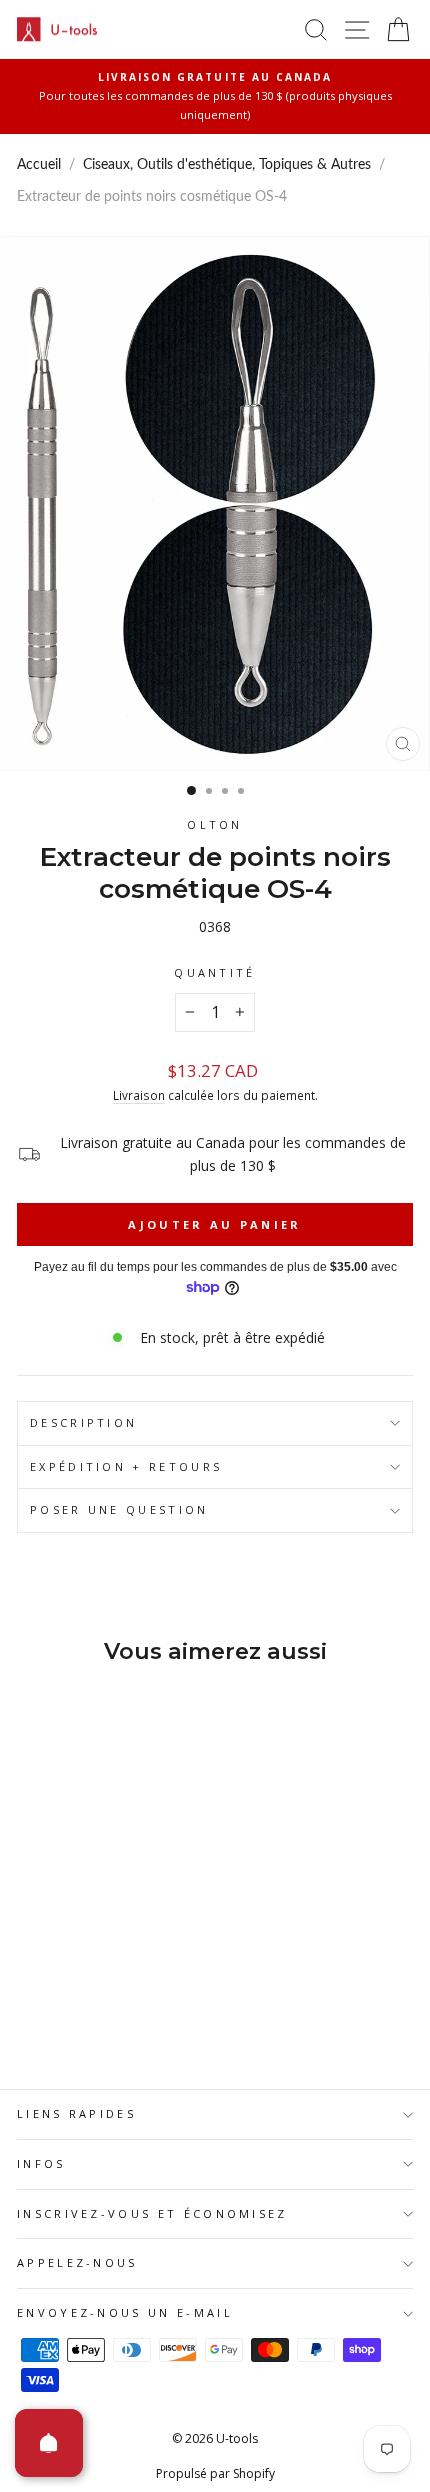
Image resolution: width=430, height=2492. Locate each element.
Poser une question (119, 1509)
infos (41, 2163)
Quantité (215, 972)
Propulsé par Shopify (215, 2473)
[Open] (49, 2443)
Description (83, 1422)
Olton (215, 824)
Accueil (39, 165)
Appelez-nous (77, 2262)
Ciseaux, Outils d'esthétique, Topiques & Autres (227, 165)
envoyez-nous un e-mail (125, 2312)
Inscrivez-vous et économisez (152, 2213)
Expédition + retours (126, 1466)
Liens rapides (76, 2113)
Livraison (139, 1095)
